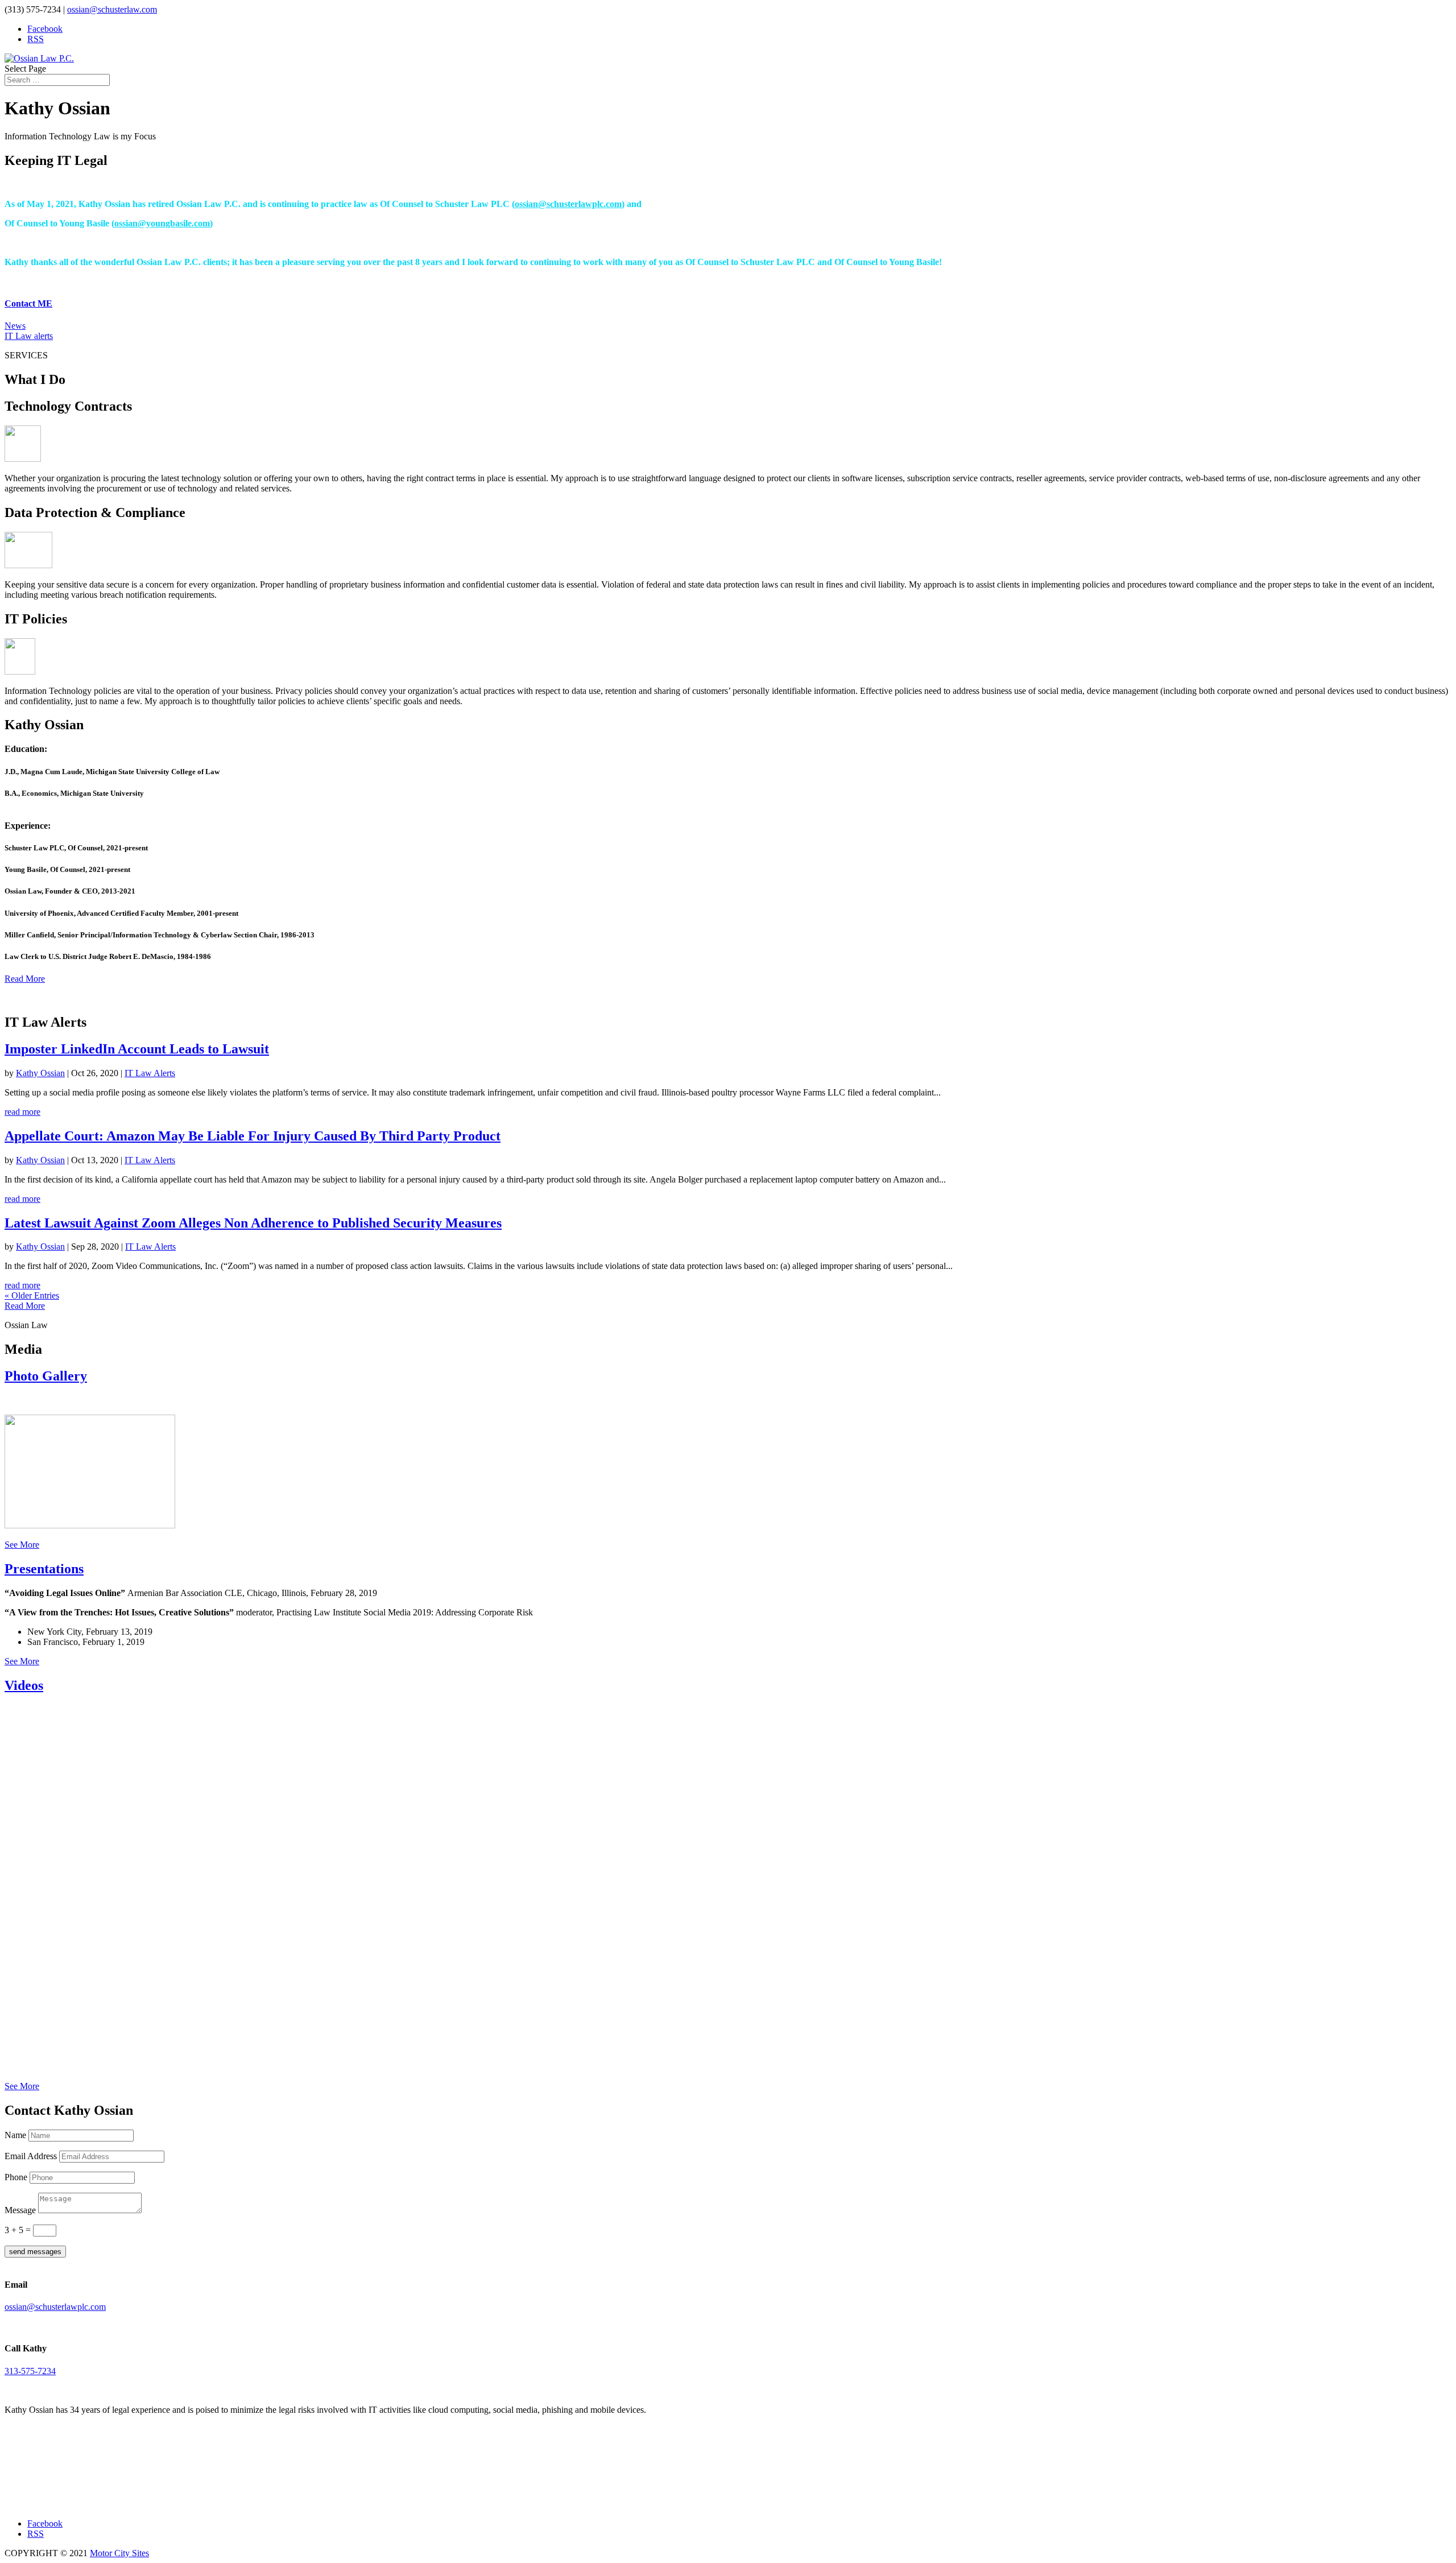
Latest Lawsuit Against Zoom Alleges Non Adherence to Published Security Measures (253, 1223)
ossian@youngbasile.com (162, 223)
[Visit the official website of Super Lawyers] (56, 2499)
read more (22, 1112)
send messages (35, 2252)
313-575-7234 (30, 2371)
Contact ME (28, 303)
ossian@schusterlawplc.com (568, 204)
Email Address (31, 2156)
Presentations (44, 1569)
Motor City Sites (119, 2553)
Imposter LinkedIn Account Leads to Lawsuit (137, 1049)
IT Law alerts (29, 336)
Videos (24, 1685)
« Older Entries (32, 1295)
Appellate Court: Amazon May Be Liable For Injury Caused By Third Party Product (253, 1136)
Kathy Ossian (40, 1073)
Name (15, 2135)
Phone (16, 2177)
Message (20, 2210)
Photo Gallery (46, 1376)
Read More (25, 979)
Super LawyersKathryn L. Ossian (56, 2476)
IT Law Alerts (150, 1073)
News (15, 326)
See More (22, 1545)
